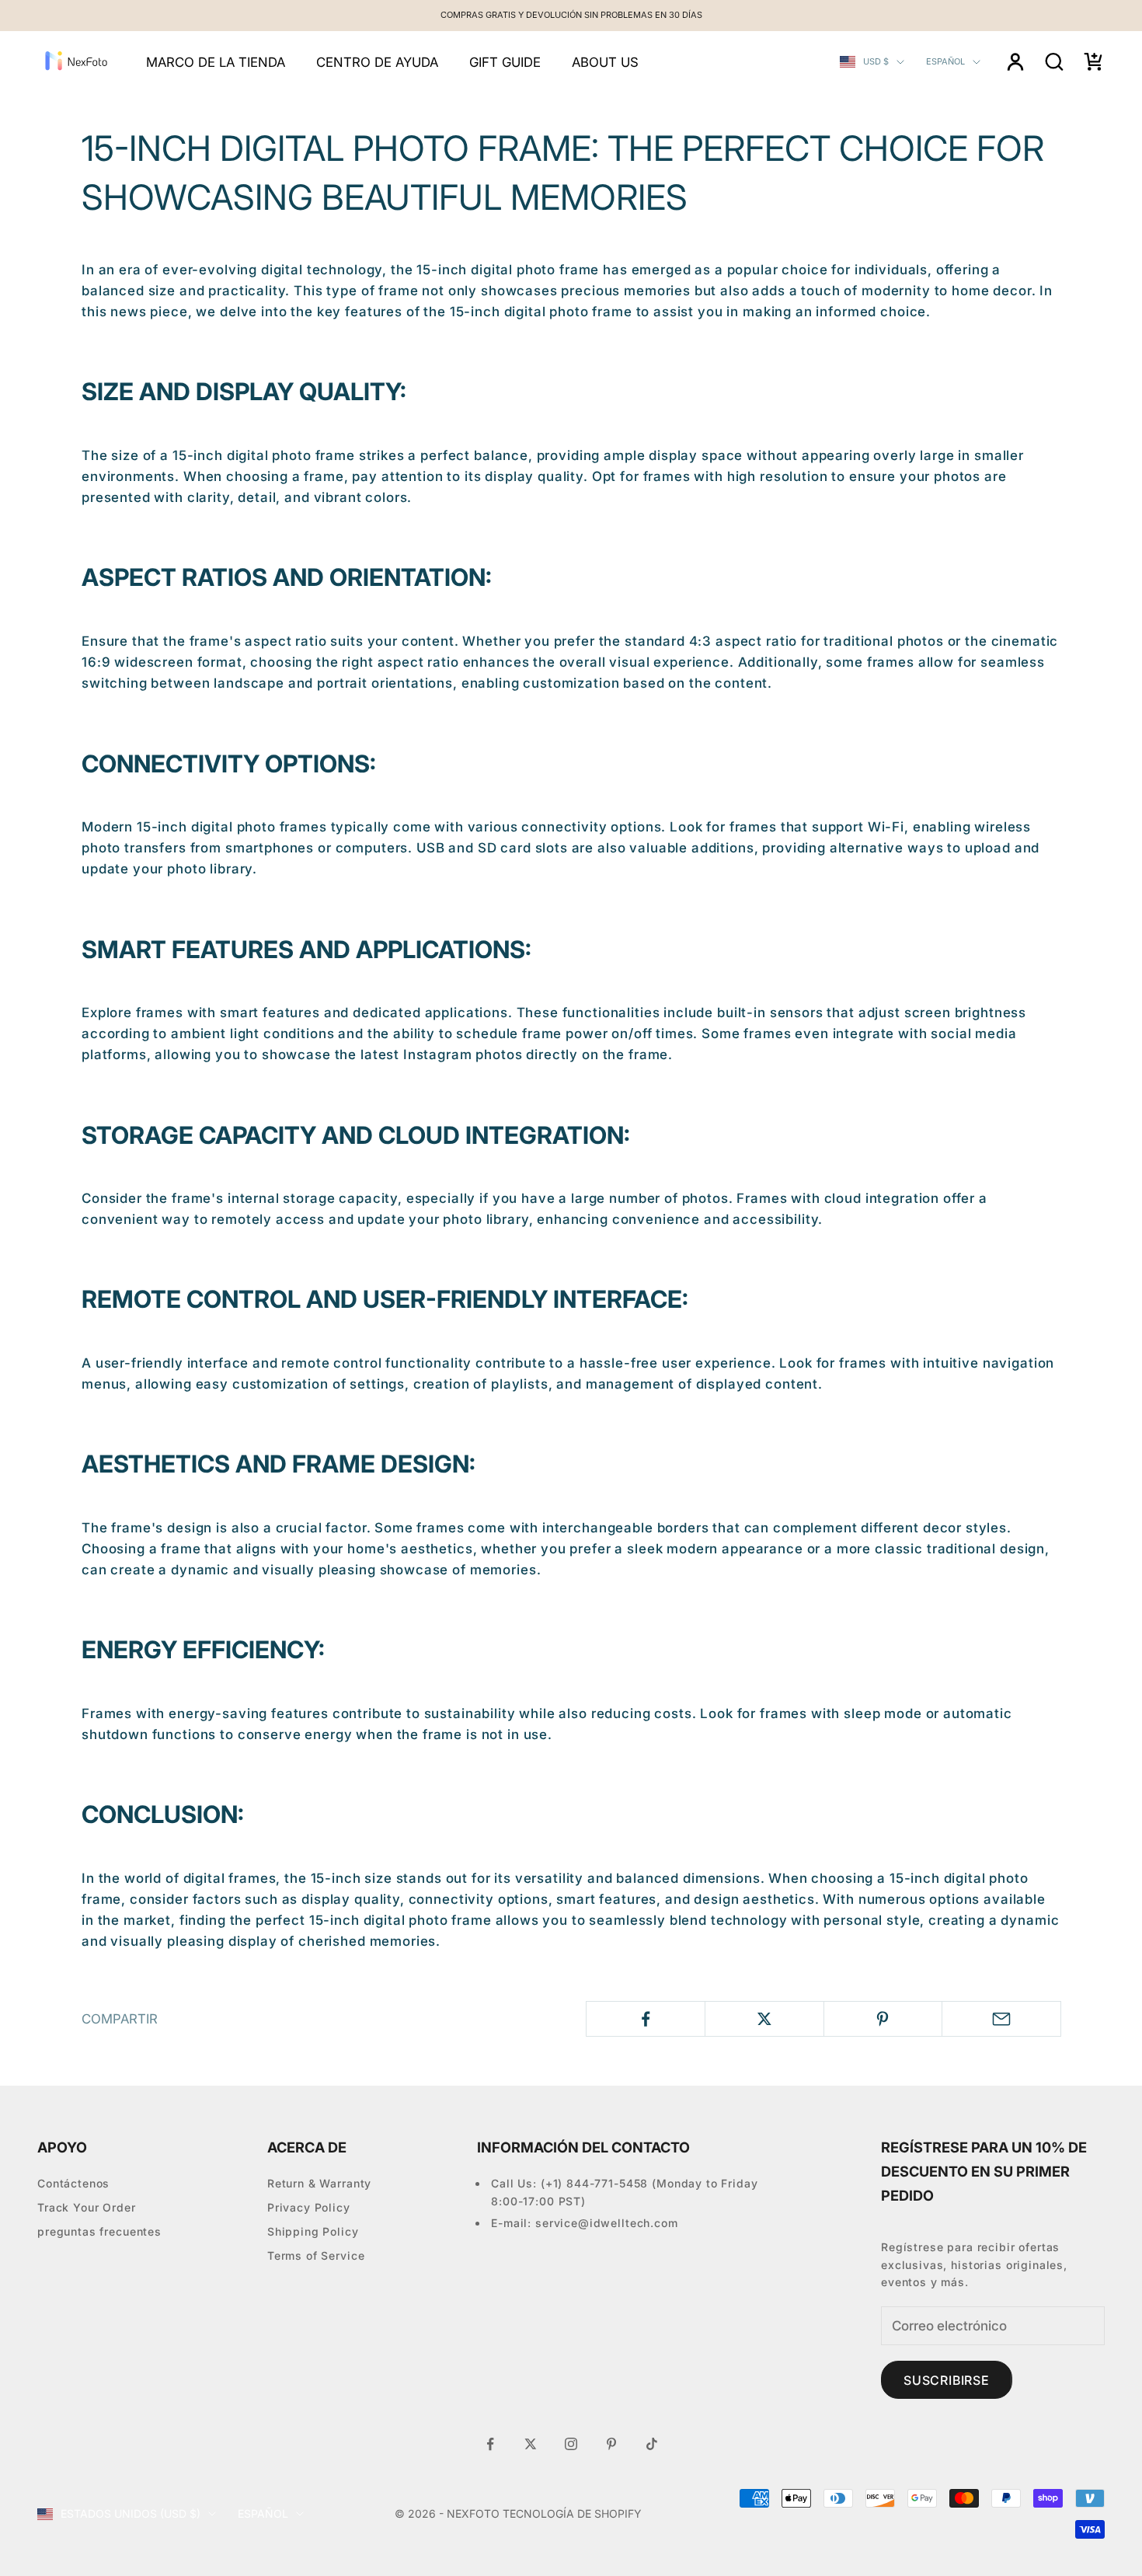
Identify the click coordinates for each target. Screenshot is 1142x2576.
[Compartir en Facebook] (646, 2019)
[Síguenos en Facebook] (490, 2444)
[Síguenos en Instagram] (571, 2444)
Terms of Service (316, 2255)
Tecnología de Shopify (572, 2513)
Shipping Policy (313, 2231)
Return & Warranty (319, 2183)
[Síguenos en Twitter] (531, 2444)
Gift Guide (505, 62)
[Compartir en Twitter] (764, 2019)
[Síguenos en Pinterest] (611, 2444)
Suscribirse (947, 2380)
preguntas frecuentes (99, 2231)
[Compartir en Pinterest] (883, 2019)
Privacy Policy (309, 2207)
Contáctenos (73, 2183)
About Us (605, 62)
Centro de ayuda (377, 62)
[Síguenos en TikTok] (652, 2444)
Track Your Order (87, 2207)
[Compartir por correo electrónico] (1001, 2019)
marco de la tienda (216, 62)
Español (945, 61)
